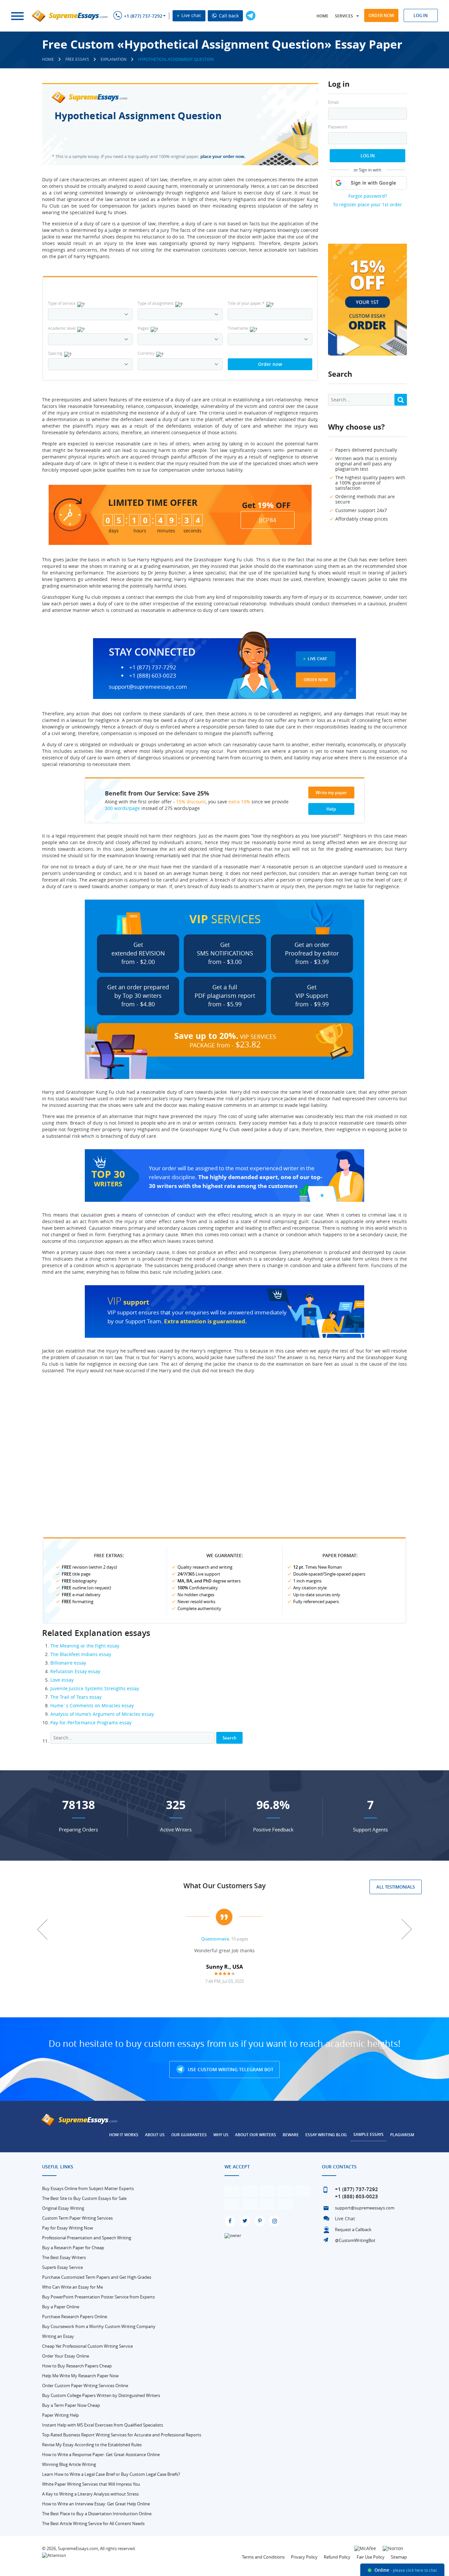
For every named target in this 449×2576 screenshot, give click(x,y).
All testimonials (396, 1887)
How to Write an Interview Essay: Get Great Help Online (96, 2504)
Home (322, 16)
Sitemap (399, 2557)
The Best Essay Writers (64, 2257)
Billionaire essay (68, 1663)
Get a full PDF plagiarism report (225, 996)
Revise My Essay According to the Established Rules (92, 2445)
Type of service (62, 303)
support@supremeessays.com (148, 687)
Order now (381, 15)
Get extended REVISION (138, 953)
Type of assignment (156, 303)
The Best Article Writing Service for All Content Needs (93, 2523)
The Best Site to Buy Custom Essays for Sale (84, 2198)
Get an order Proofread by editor (312, 953)
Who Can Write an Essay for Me (72, 2287)
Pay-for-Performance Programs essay (91, 1723)
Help (331, 809)
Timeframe (238, 328)
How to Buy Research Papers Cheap (77, 2366)
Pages (143, 328)
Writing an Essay (58, 2336)
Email (333, 102)
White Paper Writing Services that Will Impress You (91, 2484)
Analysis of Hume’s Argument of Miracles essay (102, 1714)
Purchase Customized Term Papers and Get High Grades (97, 2277)
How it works (124, 2135)
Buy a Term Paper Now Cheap (71, 2405)
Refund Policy (337, 2557)
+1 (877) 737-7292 (143, 16)
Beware (291, 2135)
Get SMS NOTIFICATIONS (225, 953)
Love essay (62, 1680)
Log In (368, 156)
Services (344, 16)
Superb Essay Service (62, 2267)
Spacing (55, 353)
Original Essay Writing (63, 2208)
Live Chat (317, 659)
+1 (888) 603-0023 (153, 676)
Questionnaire (215, 1939)
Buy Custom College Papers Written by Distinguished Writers (101, 2395)
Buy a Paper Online (61, 2307)
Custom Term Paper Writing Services (77, 2218)
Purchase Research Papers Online (75, 2317)
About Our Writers (256, 2135)
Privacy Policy (304, 2557)
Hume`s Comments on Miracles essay (92, 1705)
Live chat (190, 15)
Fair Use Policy (371, 2557)
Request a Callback (353, 2229)
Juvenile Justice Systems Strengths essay (95, 1688)
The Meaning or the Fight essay (85, 1646)
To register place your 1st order (367, 204)
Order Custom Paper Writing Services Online (85, 2386)
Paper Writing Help (60, 2415)
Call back (228, 16)
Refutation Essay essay (75, 1671)
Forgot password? (368, 196)
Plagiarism (402, 2135)
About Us (155, 2135)
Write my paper (331, 793)
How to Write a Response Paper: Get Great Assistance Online (101, 2454)
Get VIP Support (312, 996)
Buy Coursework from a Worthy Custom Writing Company (99, 2326)
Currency (146, 353)
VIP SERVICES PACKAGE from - (225, 1040)
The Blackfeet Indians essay (81, 1654)
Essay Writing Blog (326, 2135)
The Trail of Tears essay (76, 1697)
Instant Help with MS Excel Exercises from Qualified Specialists (103, 2425)
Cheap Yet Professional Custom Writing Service (87, 2346)
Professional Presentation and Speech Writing (87, 2238)
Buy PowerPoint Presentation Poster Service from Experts (98, 2297)
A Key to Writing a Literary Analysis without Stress (90, 2494)
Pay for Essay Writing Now (68, 2228)
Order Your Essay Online (66, 2356)
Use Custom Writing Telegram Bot (230, 2069)
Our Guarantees (189, 2135)
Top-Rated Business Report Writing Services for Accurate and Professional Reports (122, 2435)
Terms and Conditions (263, 2557)
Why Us (221, 2135)
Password (338, 127)
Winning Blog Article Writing (69, 2464)
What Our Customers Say (225, 1886)
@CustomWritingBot (355, 2240)
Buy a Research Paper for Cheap (73, 2248)
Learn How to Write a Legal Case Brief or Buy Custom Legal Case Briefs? (111, 2474)
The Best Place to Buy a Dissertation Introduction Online (97, 2514)
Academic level (62, 328)
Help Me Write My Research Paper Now (80, 2376)
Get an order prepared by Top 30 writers (138, 996)
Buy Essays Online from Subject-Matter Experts (88, 2188)
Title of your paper (246, 303)
